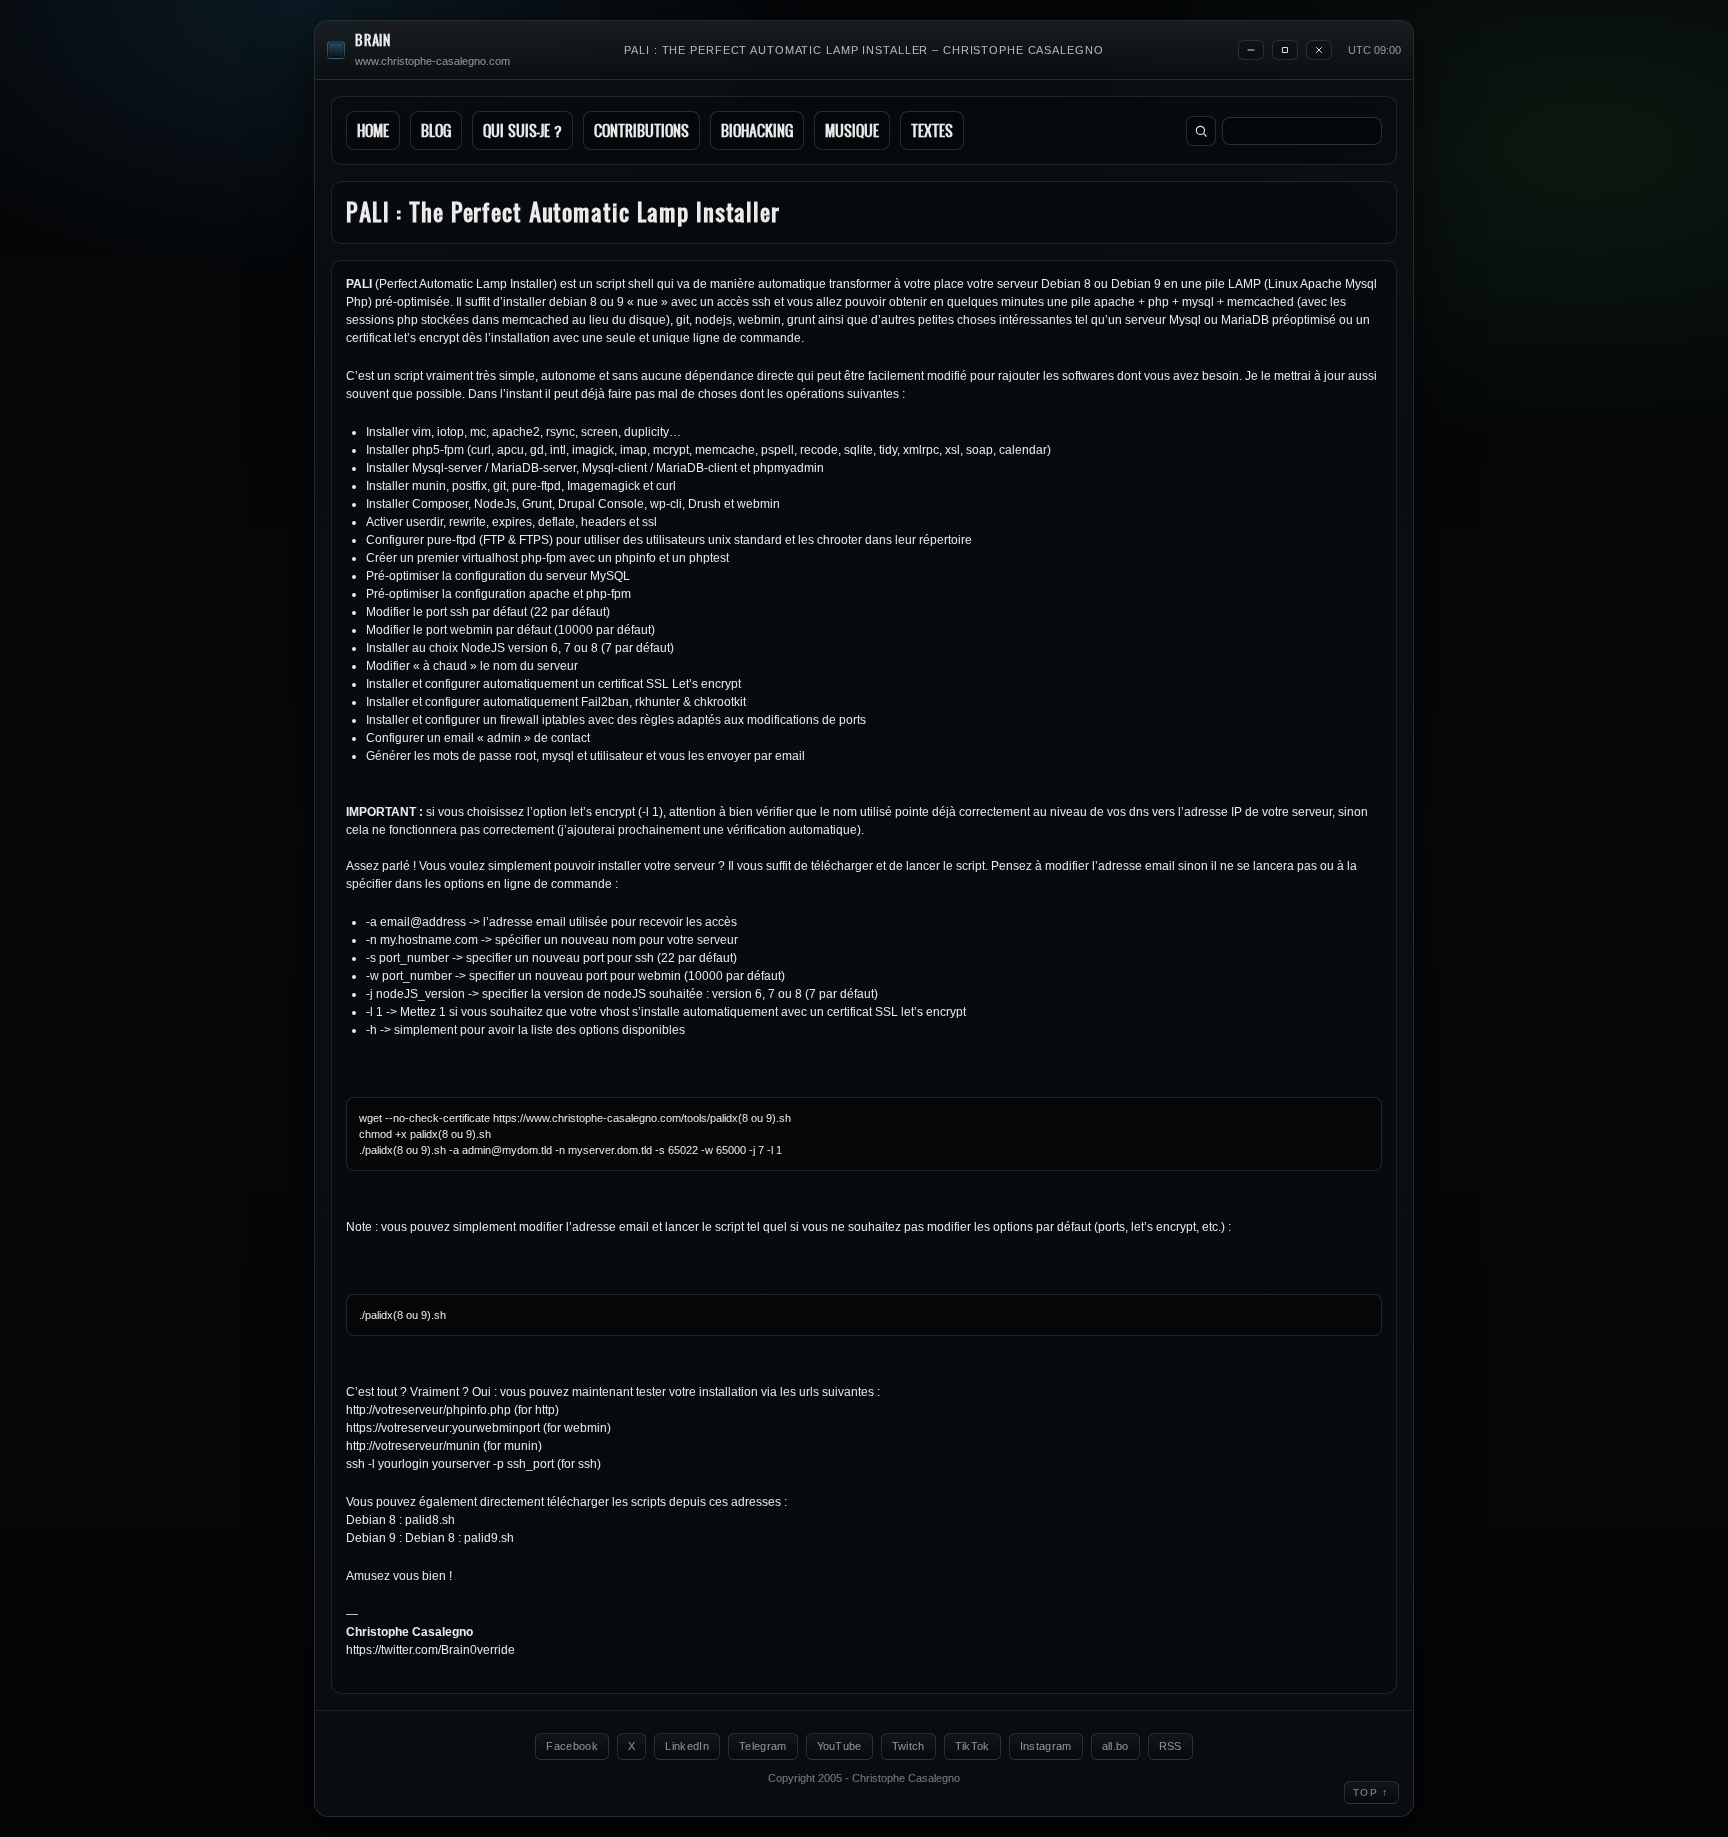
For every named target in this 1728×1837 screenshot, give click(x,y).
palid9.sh (489, 1538)
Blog (436, 130)
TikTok (972, 1746)
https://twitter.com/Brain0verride (430, 1650)
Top (1371, 1792)
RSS (1170, 1746)
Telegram (763, 1746)
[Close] (1319, 50)
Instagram (1046, 1746)
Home (373, 130)
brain (373, 40)
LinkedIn (687, 1746)
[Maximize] (1285, 50)
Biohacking (757, 130)
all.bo (1115, 1746)
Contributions (641, 130)
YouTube (839, 1746)
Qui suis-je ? (522, 130)
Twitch (908, 1746)
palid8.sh (430, 1520)
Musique (852, 130)
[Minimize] (1251, 50)
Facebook (572, 1746)
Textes (932, 130)
